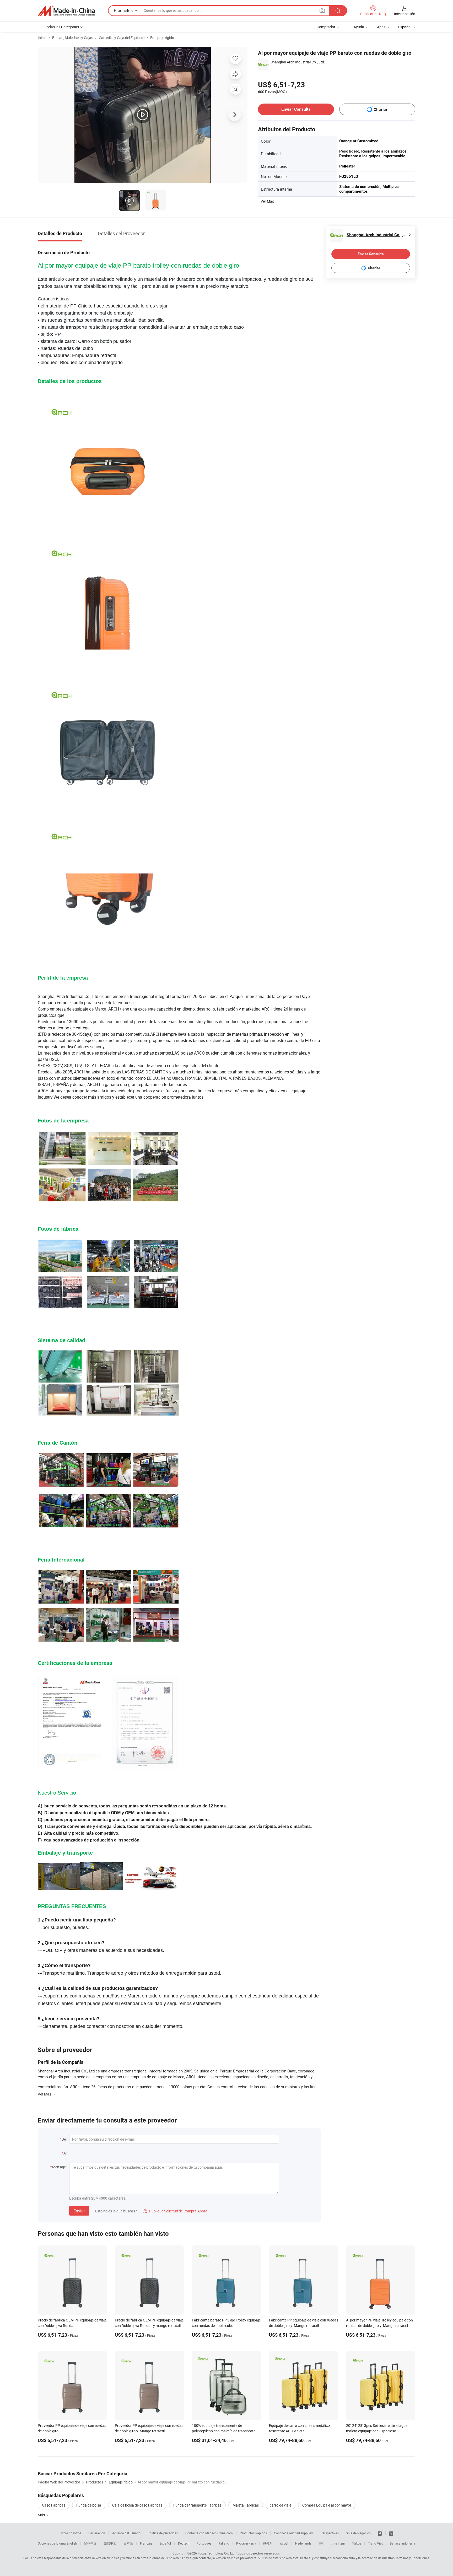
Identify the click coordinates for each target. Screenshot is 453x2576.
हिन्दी (321, 2543)
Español (165, 2543)
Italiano (224, 2543)
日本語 (128, 2543)
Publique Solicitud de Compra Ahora (175, 2211)
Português (204, 2543)
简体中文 (90, 2543)
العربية (284, 2543)
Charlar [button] (381, 109)
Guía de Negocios (358, 2533)
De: (64, 2139)
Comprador (326, 27)
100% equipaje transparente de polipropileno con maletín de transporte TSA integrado (224, 2431)
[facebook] (380, 2533)
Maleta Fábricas (246, 2505)
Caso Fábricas (54, 2505)
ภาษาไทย (338, 2543)
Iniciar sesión (405, 14)
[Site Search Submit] (338, 11)
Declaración (97, 2533)
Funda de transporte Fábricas (197, 2505)
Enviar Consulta (296, 109)
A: (65, 2153)
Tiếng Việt (375, 2543)
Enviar (79, 2211)
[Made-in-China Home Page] (66, 11)
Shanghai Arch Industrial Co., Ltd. (298, 62)
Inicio (42, 38)
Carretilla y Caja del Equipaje (122, 38)
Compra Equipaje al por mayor (327, 2505)
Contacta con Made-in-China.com (209, 2533)
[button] (322, 10)
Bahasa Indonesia (403, 2543)
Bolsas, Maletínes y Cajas (73, 38)
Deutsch (184, 2543)
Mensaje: (59, 2167)
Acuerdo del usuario (126, 2533)
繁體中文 (110, 2543)
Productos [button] (123, 10)
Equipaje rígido (162, 38)
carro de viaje (281, 2505)
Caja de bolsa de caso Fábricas (137, 2505)
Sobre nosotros (71, 2533)
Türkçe (356, 2543)
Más (42, 2515)
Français (146, 2543)
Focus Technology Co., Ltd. (217, 2553)
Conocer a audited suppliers (294, 2533)
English (72, 2543)
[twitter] (391, 2533)
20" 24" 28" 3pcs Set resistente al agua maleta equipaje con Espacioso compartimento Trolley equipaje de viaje (378, 2431)
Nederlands (303, 2543)
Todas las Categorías (62, 27)
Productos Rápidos (253, 2533)
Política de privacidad (163, 2533)
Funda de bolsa (89, 2505)
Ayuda (359, 27)
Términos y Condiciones (412, 2558)
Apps (381, 27)
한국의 (268, 2543)
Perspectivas (330, 2533)
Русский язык (246, 2543)
